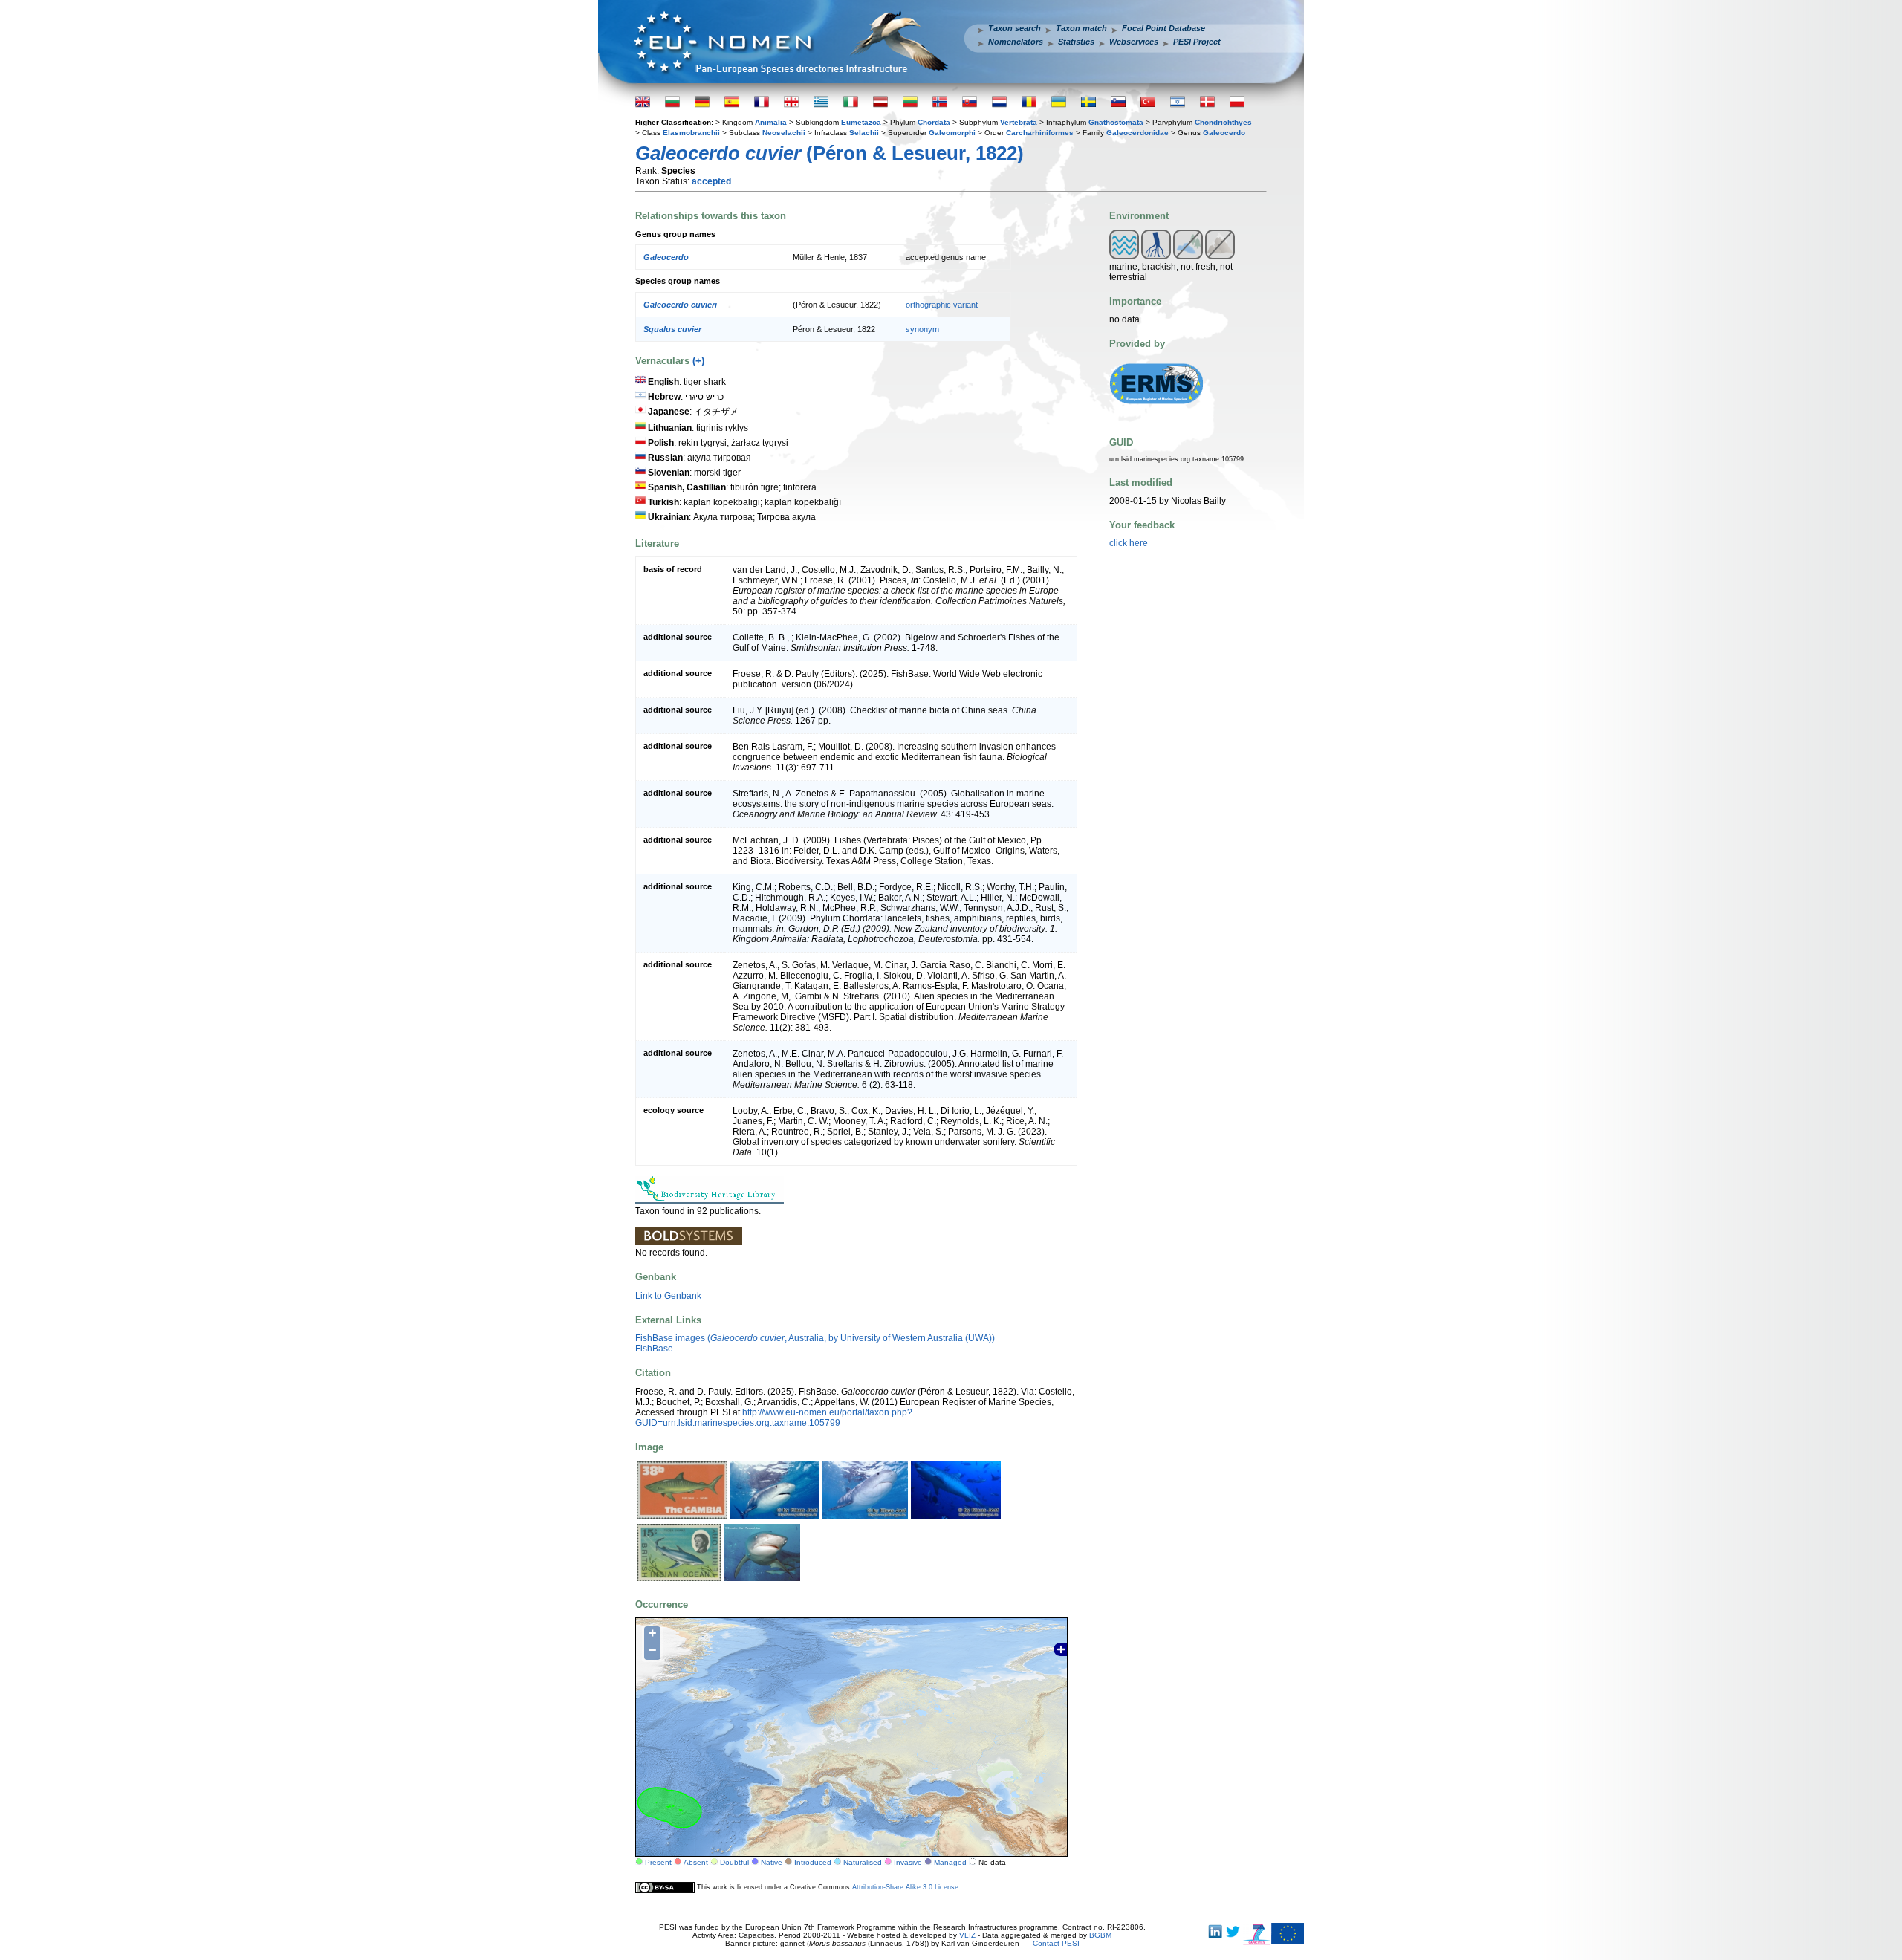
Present (658, 1862)
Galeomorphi (952, 133)
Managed (950, 1862)
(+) (698, 361)
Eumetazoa (861, 122)
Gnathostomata (1116, 122)
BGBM (1100, 1935)
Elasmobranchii (691, 133)
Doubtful (734, 1862)
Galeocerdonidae (1137, 133)
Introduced (813, 1862)
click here (1129, 543)
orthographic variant (942, 305)
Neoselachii (784, 133)
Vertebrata (1019, 122)
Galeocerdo (1224, 133)
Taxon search (1015, 28)
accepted (711, 181)
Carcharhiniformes (1040, 133)
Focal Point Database (1163, 28)
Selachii (864, 133)
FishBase (654, 1349)
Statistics (1076, 42)
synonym (922, 329)
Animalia (771, 122)
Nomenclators (1016, 42)
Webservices (1134, 42)
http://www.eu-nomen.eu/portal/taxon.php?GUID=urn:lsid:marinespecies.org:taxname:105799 (774, 1418)
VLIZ (967, 1935)
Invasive (908, 1862)
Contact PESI (1056, 1943)
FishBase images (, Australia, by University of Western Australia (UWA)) (815, 1338)
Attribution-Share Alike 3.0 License (905, 1887)
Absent (696, 1862)
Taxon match (1081, 28)
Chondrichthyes (1223, 122)
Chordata (934, 122)
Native (772, 1862)
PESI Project (1197, 42)
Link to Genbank (668, 1296)
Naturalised (863, 1862)
